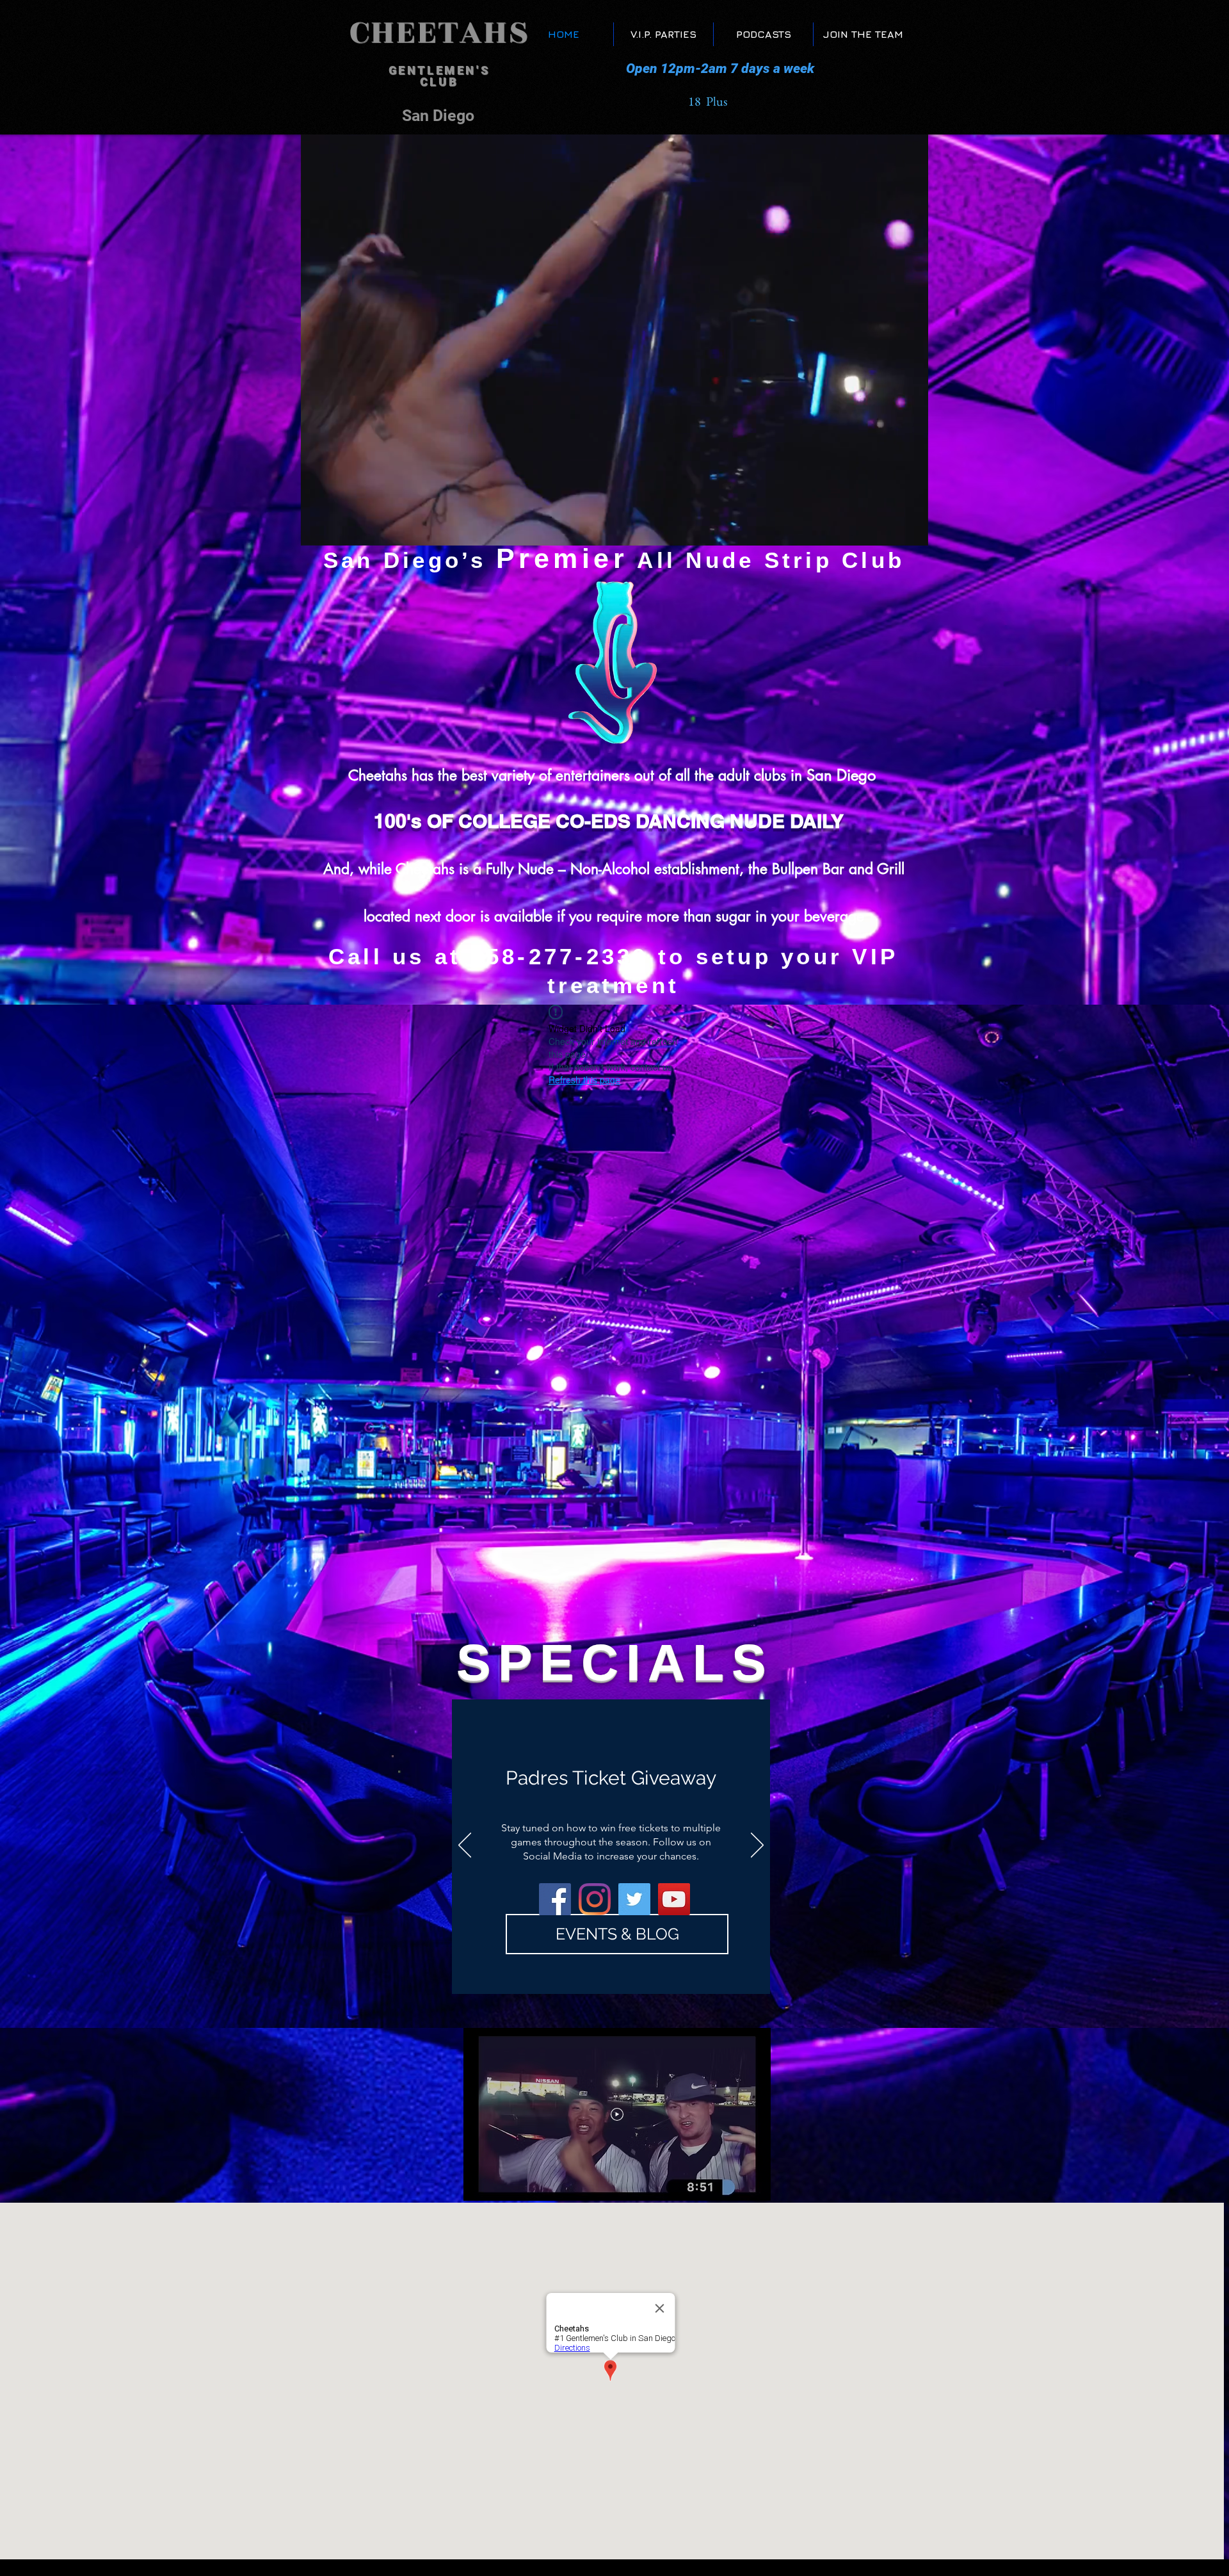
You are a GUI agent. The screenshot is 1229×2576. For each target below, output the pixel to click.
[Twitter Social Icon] (634, 1899)
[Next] (757, 1846)
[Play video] (617, 2114)
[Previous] (465, 1846)
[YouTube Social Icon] (674, 1899)
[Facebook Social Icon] (555, 1899)
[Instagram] (595, 1899)
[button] (912, 531)
